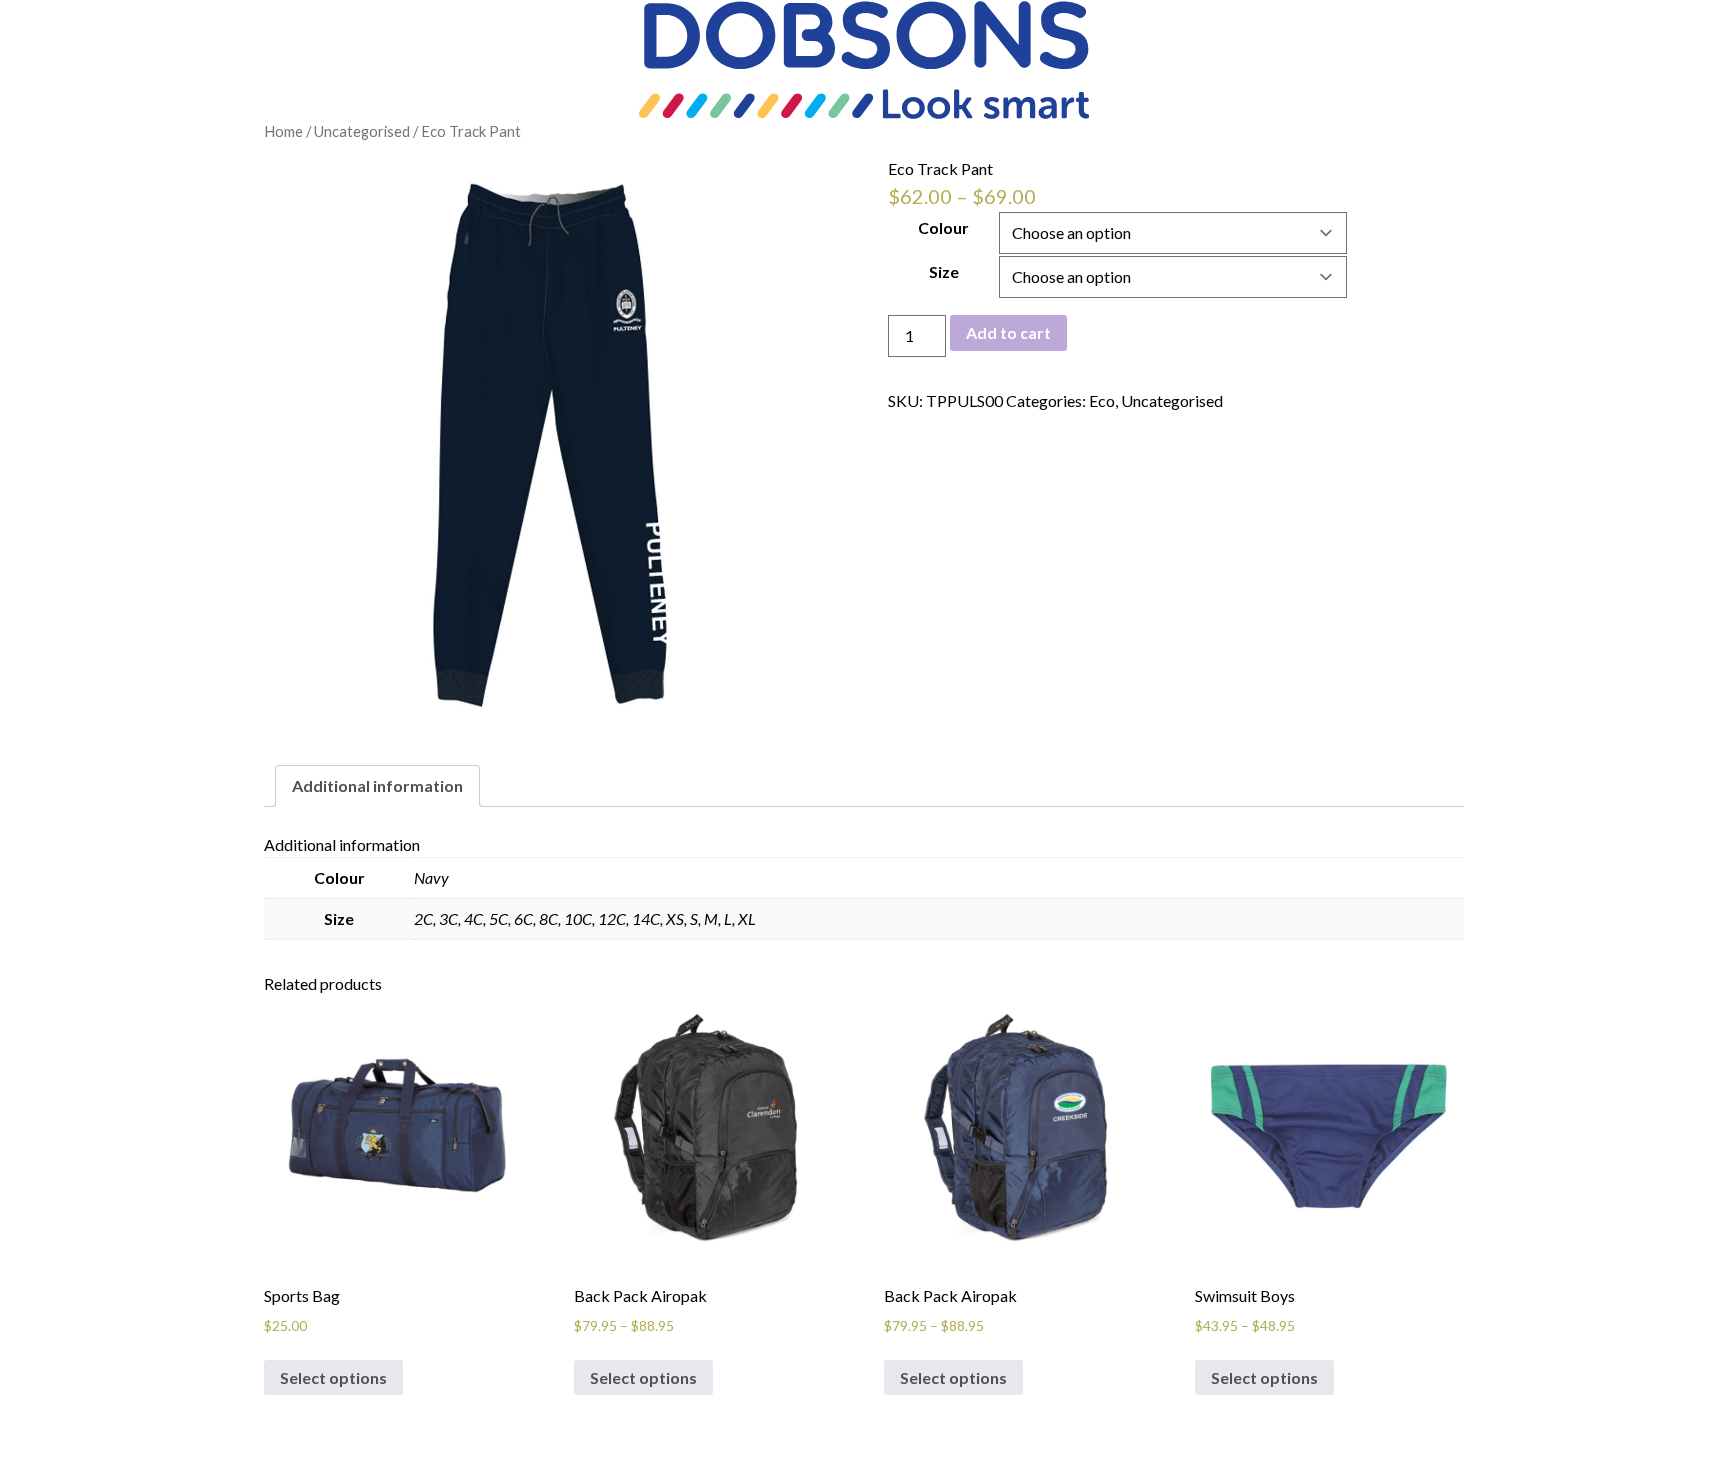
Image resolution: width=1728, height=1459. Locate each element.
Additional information (377, 785)
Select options (333, 1377)
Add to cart (1008, 332)
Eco (1102, 400)
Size (944, 271)
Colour (943, 227)
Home (283, 131)
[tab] (377, 786)
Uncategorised (362, 131)
